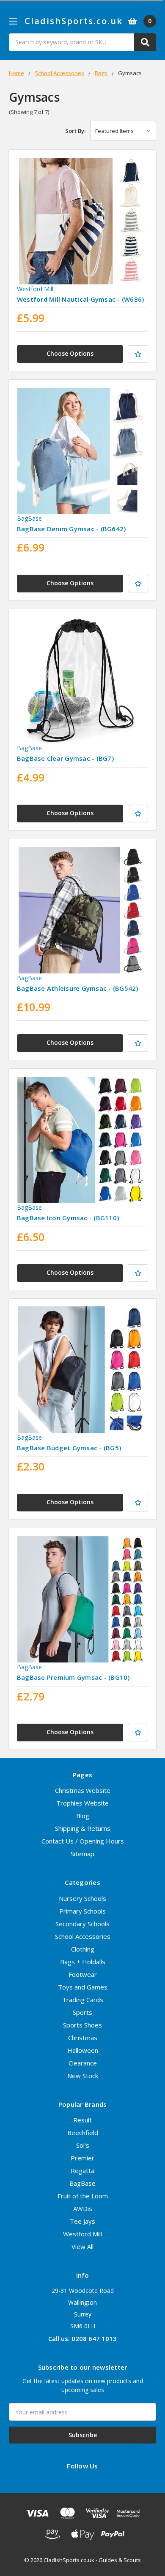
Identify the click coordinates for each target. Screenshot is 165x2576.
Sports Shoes (82, 2025)
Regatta (82, 2171)
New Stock (83, 2076)
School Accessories (83, 1936)
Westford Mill (82, 2234)
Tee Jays (82, 2221)
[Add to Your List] (138, 354)
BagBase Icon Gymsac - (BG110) (68, 1218)
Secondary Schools (82, 1924)
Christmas (83, 2038)
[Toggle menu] (13, 21)
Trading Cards (83, 2000)
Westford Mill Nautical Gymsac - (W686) (81, 299)
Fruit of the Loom (83, 2196)
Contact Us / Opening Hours (83, 1841)
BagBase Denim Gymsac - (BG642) (71, 529)
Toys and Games (83, 1987)
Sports (82, 2012)
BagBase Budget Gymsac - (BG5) (69, 1448)
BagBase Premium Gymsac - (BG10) (73, 1677)
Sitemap (82, 1854)
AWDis (83, 2208)
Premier (82, 2158)
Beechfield (83, 2133)
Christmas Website (83, 1790)
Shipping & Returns (83, 1828)
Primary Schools (82, 1911)
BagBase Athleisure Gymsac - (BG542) (78, 988)
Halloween (83, 2050)
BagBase (82, 2183)
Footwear (83, 1974)
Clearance (83, 2063)
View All (82, 2246)
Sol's (83, 2145)
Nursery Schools (82, 1898)
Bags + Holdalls (83, 1962)
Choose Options (70, 353)
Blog (83, 1816)
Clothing (83, 1949)
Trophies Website (82, 1803)
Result (82, 2120)
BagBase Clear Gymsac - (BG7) (65, 758)
